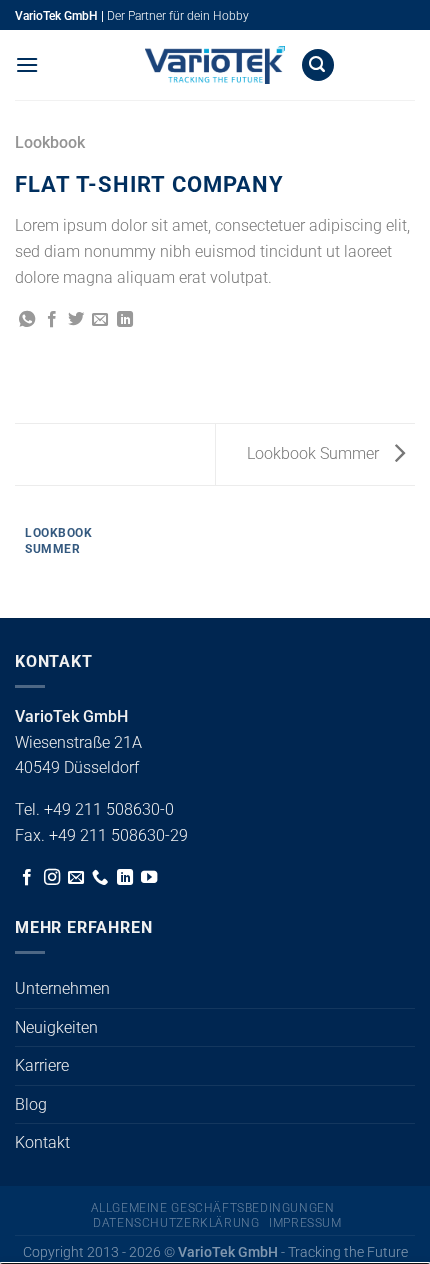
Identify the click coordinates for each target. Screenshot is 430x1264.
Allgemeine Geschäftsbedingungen (213, 1208)
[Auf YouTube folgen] (149, 878)
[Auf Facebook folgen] (27, 878)
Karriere (42, 1065)
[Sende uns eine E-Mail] (76, 878)
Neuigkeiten (56, 1027)
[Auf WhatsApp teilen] (27, 320)
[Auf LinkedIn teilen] (125, 320)
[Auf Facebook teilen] (52, 320)
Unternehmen (62, 988)
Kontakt (42, 1142)
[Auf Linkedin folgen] (125, 878)
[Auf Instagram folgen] (52, 878)
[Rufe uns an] (100, 878)
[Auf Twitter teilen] (76, 320)
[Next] (74, 560)
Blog (31, 1104)
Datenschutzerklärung (176, 1223)
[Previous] (19, 560)
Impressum (305, 1223)
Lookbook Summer (315, 453)
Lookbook (50, 142)
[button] (27, 64)
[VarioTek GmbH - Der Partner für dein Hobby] (215, 65)
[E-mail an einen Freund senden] (100, 320)
